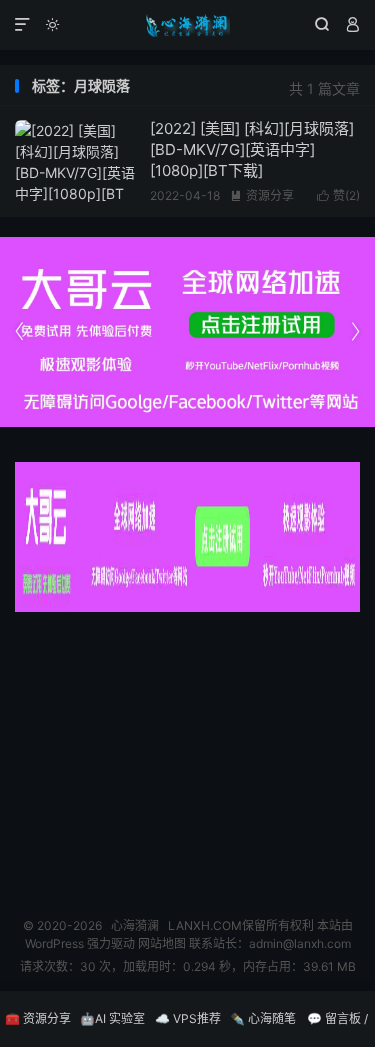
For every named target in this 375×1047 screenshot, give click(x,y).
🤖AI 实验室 (112, 1018)
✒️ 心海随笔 (263, 1018)
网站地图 (162, 943)
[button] (355, 332)
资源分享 (262, 195)
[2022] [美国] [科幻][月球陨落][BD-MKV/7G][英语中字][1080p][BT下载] (252, 149)
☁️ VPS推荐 (188, 1018)
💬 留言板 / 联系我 (337, 1029)
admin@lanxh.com (300, 943)
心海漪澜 (187, 25)
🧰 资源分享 (38, 1018)
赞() (338, 195)
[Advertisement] (187, 757)
